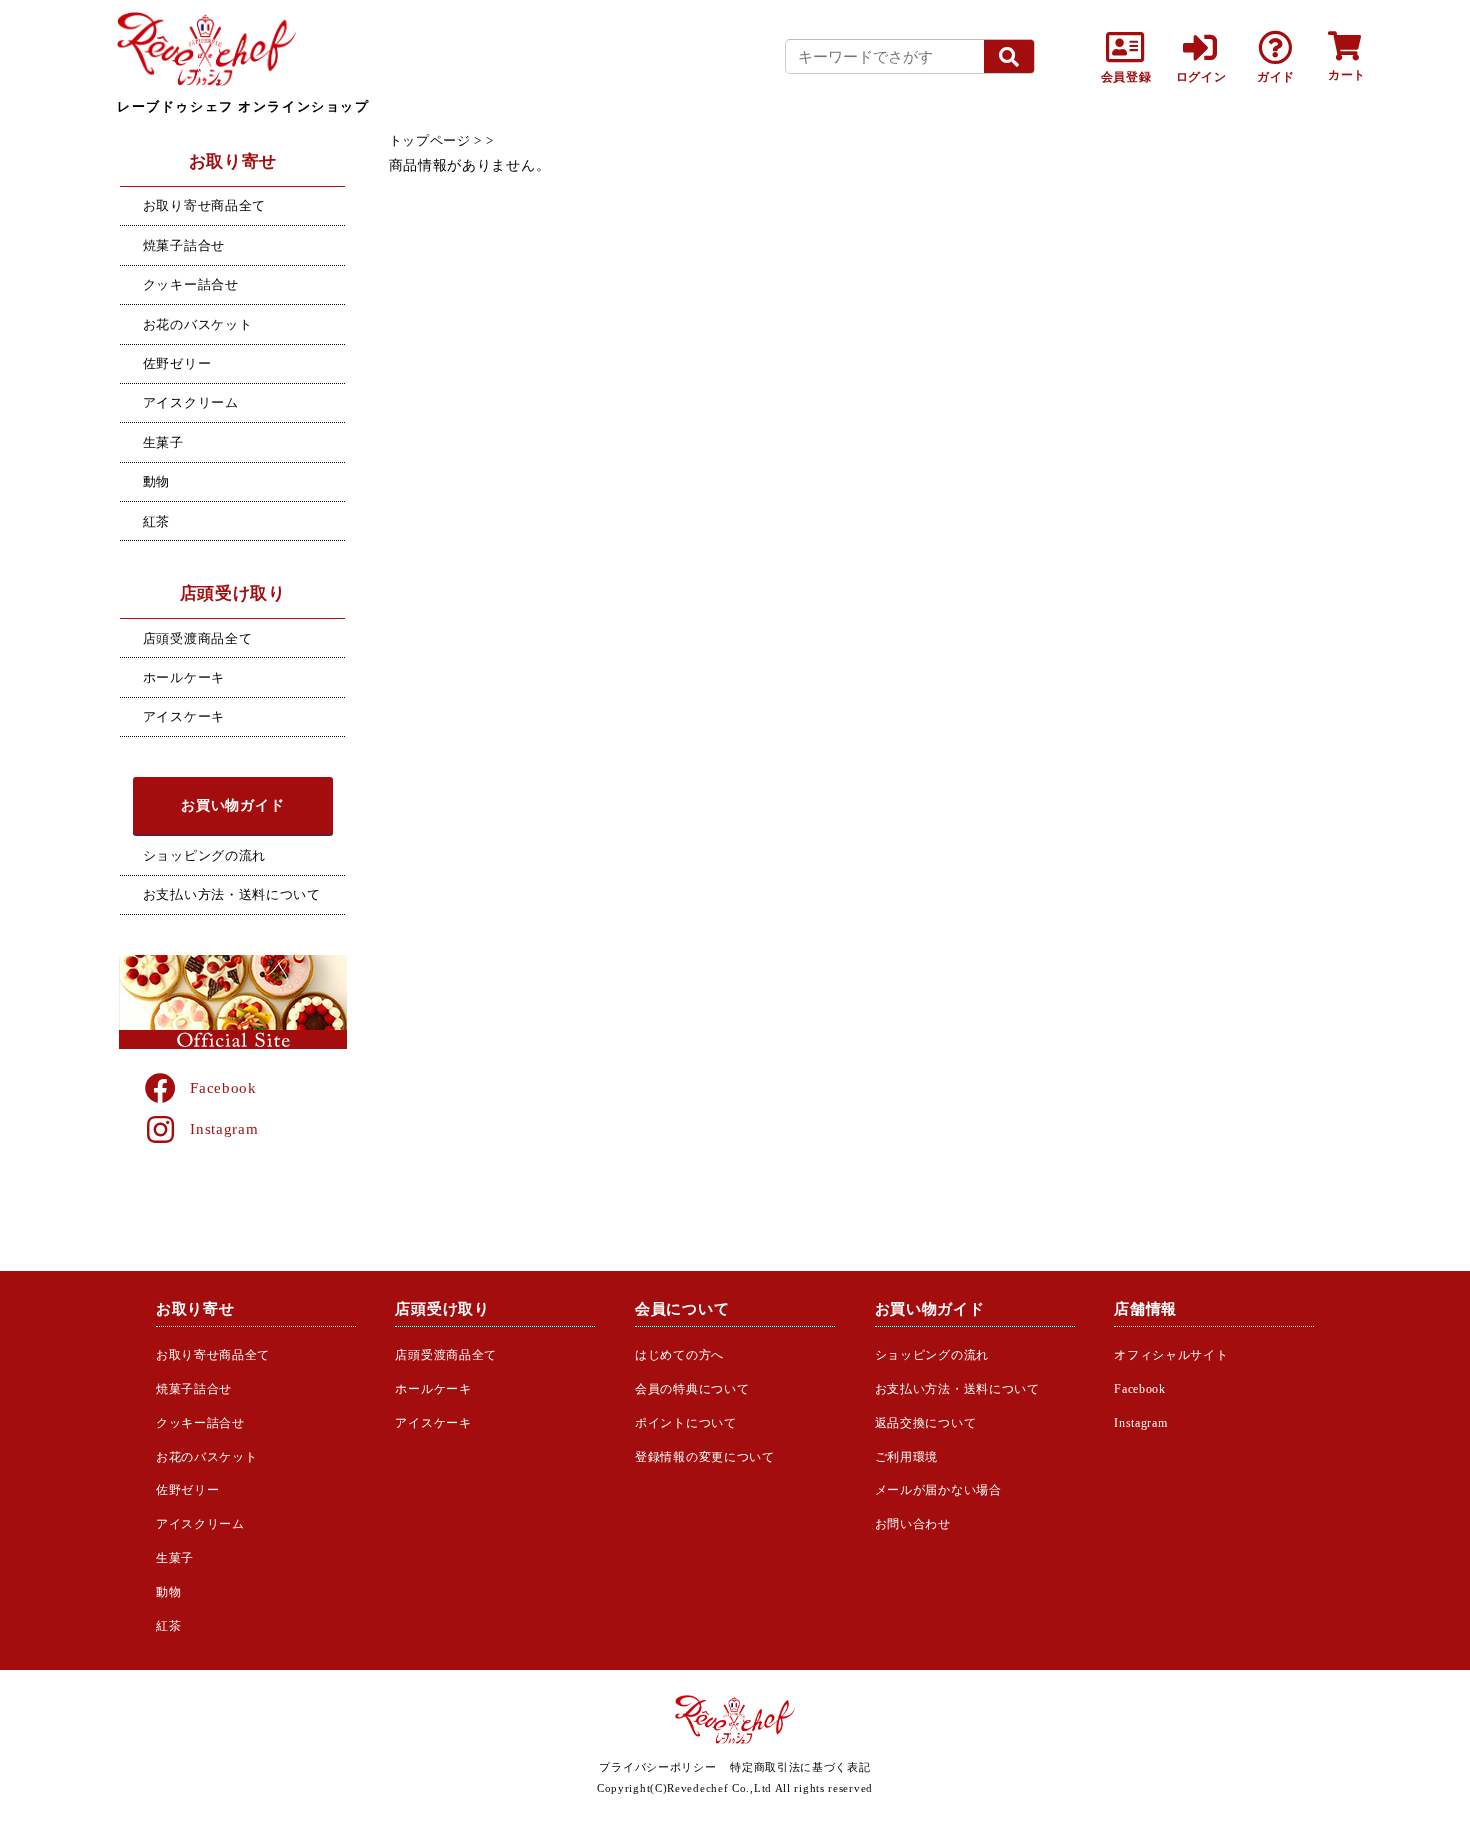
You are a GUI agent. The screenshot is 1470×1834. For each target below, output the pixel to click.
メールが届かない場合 (938, 1490)
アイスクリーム (191, 402)
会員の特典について (692, 1389)
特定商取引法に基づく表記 (800, 1767)
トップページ (430, 140)
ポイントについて (686, 1423)
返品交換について (926, 1423)
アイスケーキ (184, 716)
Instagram (224, 1128)
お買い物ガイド (232, 805)
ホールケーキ (184, 677)
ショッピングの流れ (204, 855)
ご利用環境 (907, 1457)
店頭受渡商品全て (198, 638)
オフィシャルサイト (1171, 1355)
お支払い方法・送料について (232, 894)
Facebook (223, 1087)
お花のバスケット (198, 324)
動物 (156, 481)
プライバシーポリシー (657, 1767)
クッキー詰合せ (191, 284)
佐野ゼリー (177, 363)
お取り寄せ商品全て (204, 205)
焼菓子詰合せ (184, 245)
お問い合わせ (913, 1524)
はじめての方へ (679, 1355)
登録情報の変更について (705, 1457)
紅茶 (156, 521)
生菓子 (163, 442)
